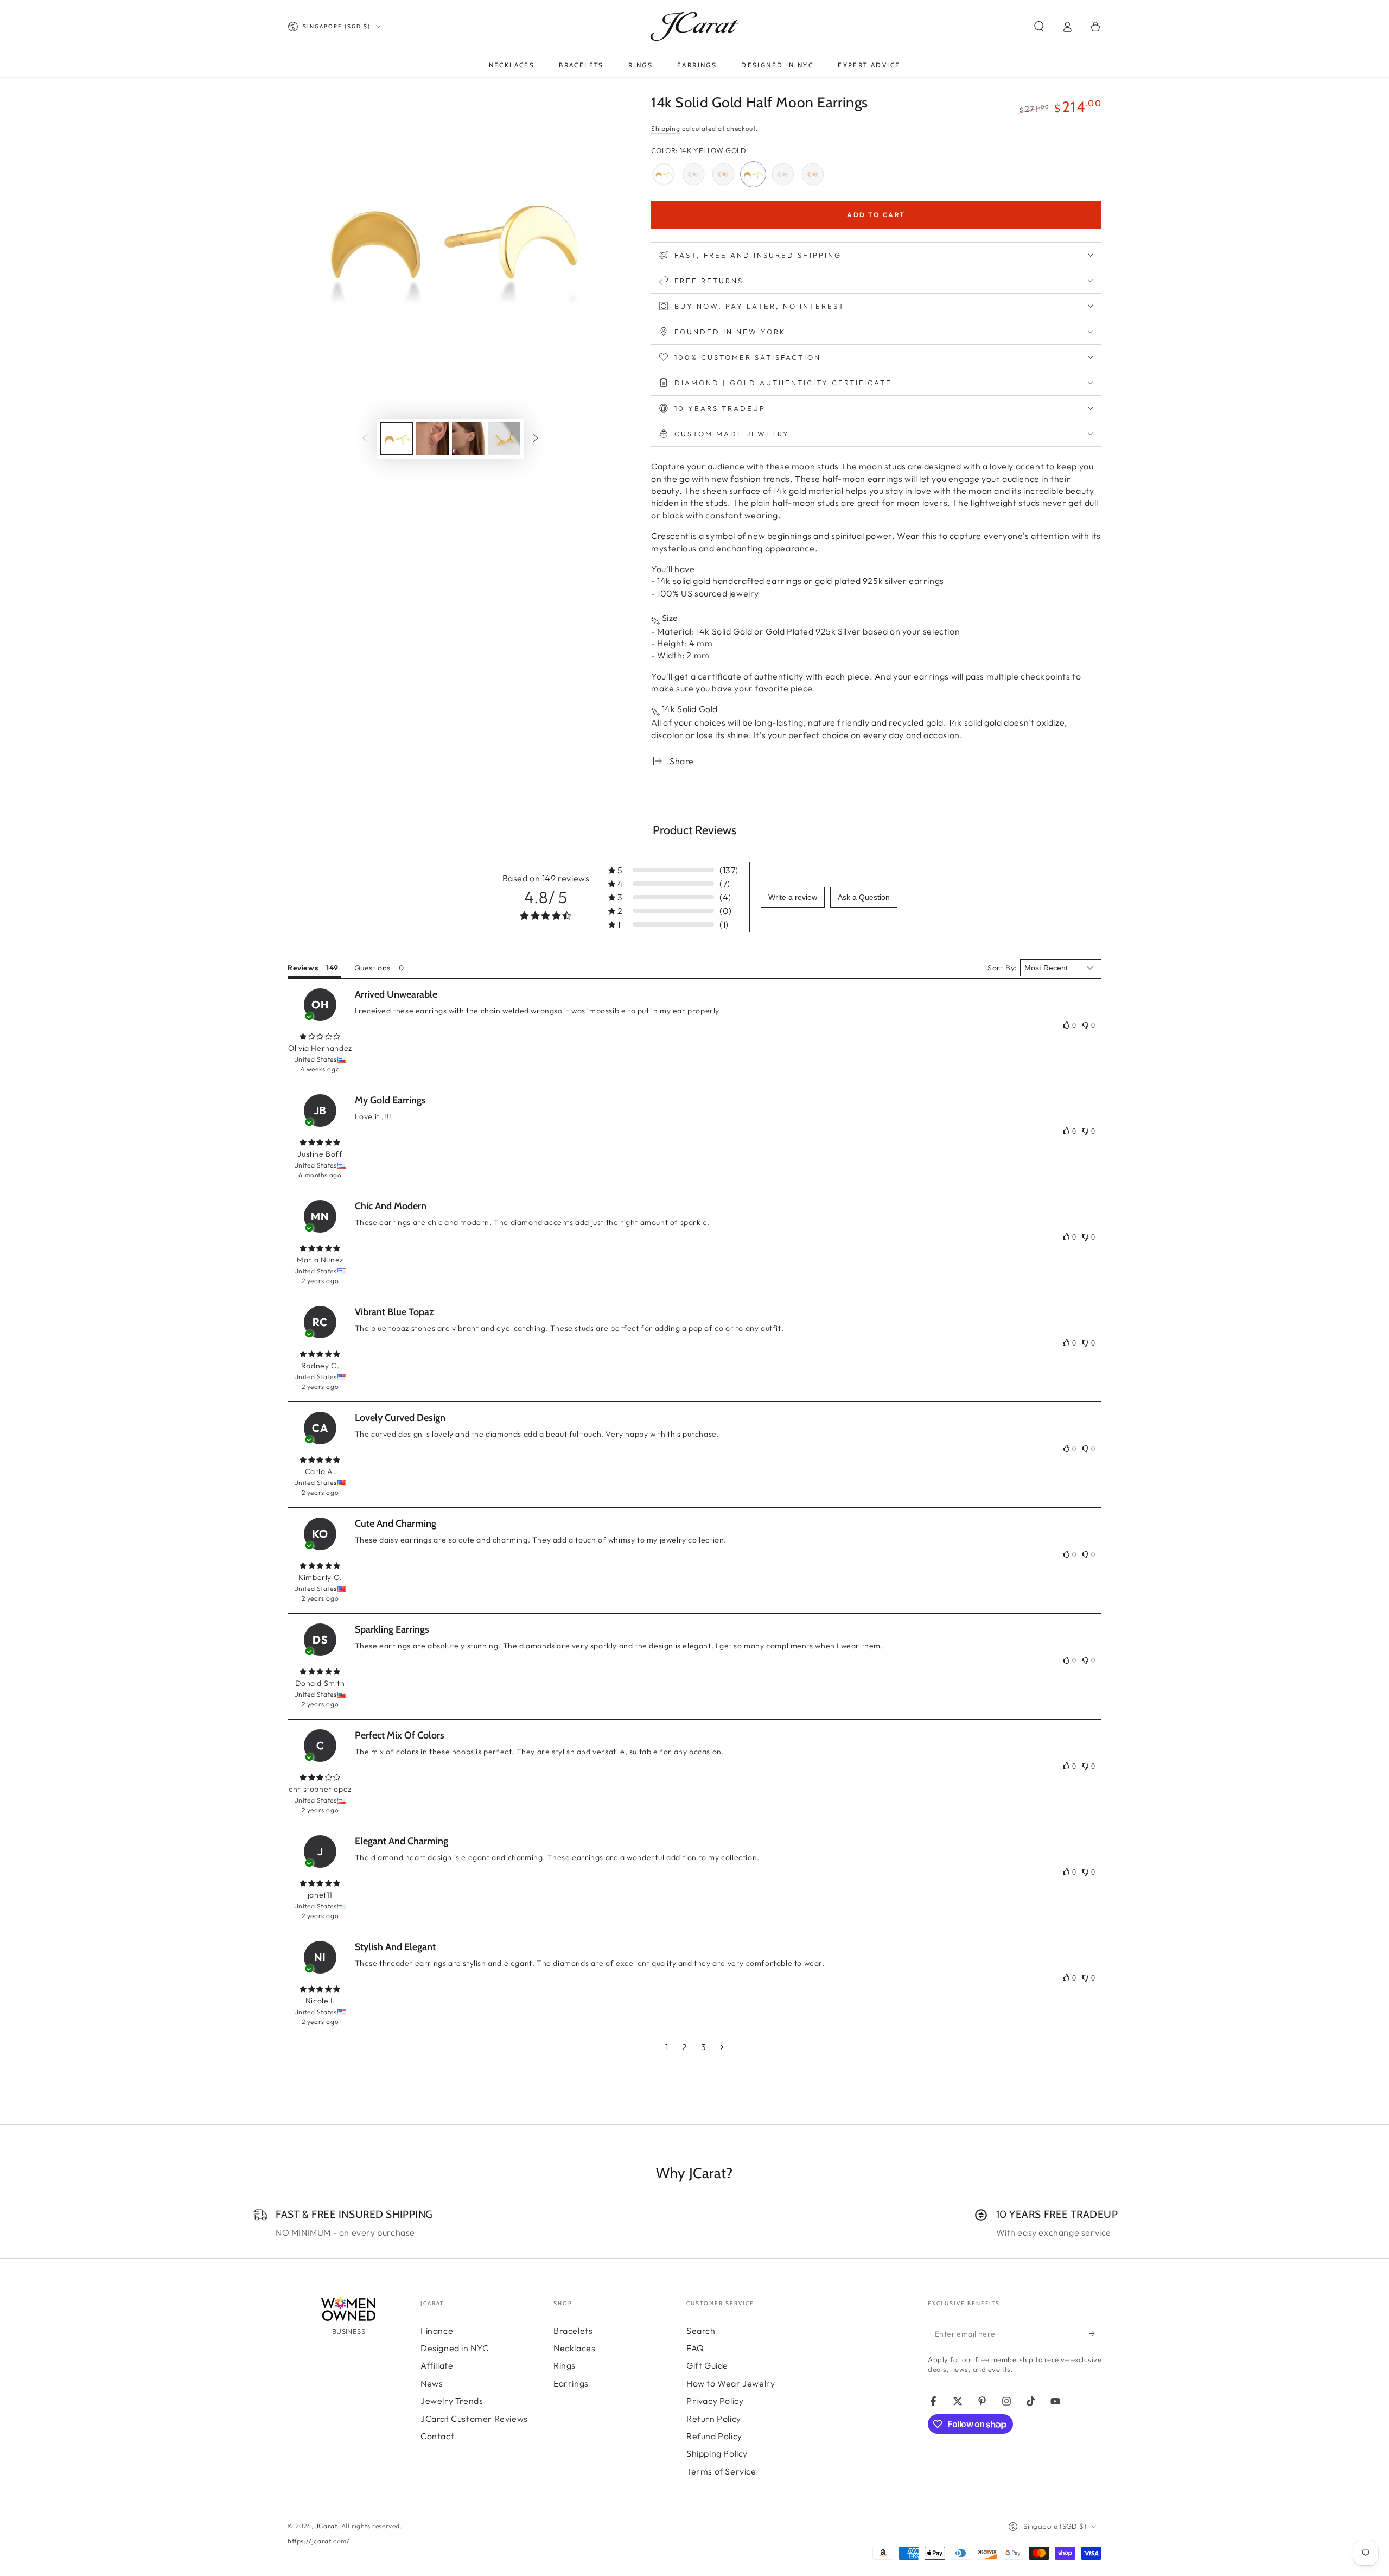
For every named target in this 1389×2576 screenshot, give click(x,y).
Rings (565, 2365)
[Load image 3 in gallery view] (468, 439)
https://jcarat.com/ (318, 2541)
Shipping (666, 128)
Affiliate (437, 2365)
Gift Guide (707, 2365)
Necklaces (574, 2348)
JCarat (326, 2526)
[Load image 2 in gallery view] (432, 439)
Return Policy (714, 2419)
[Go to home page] (695, 27)
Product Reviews (694, 830)
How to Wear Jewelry (731, 2383)
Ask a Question (864, 897)
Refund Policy (714, 2436)
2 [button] (685, 2047)
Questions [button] (372, 968)
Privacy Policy (715, 2401)
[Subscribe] (1095, 2334)
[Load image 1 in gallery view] (397, 439)
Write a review (793, 897)
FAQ (695, 2348)
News (432, 2383)
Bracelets (573, 2331)
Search (701, 2331)
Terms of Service (721, 2471)
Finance (437, 2331)
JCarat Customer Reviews (474, 2419)
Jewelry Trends (452, 2401)
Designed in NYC (455, 2348)
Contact (437, 2436)
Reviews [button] (303, 968)
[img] (320, 1037)
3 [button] (704, 2047)
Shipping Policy (717, 2453)
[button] (1039, 27)
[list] (694, 2223)
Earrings (571, 2383)
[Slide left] (365, 439)
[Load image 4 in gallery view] (504, 439)
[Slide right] (536, 439)
